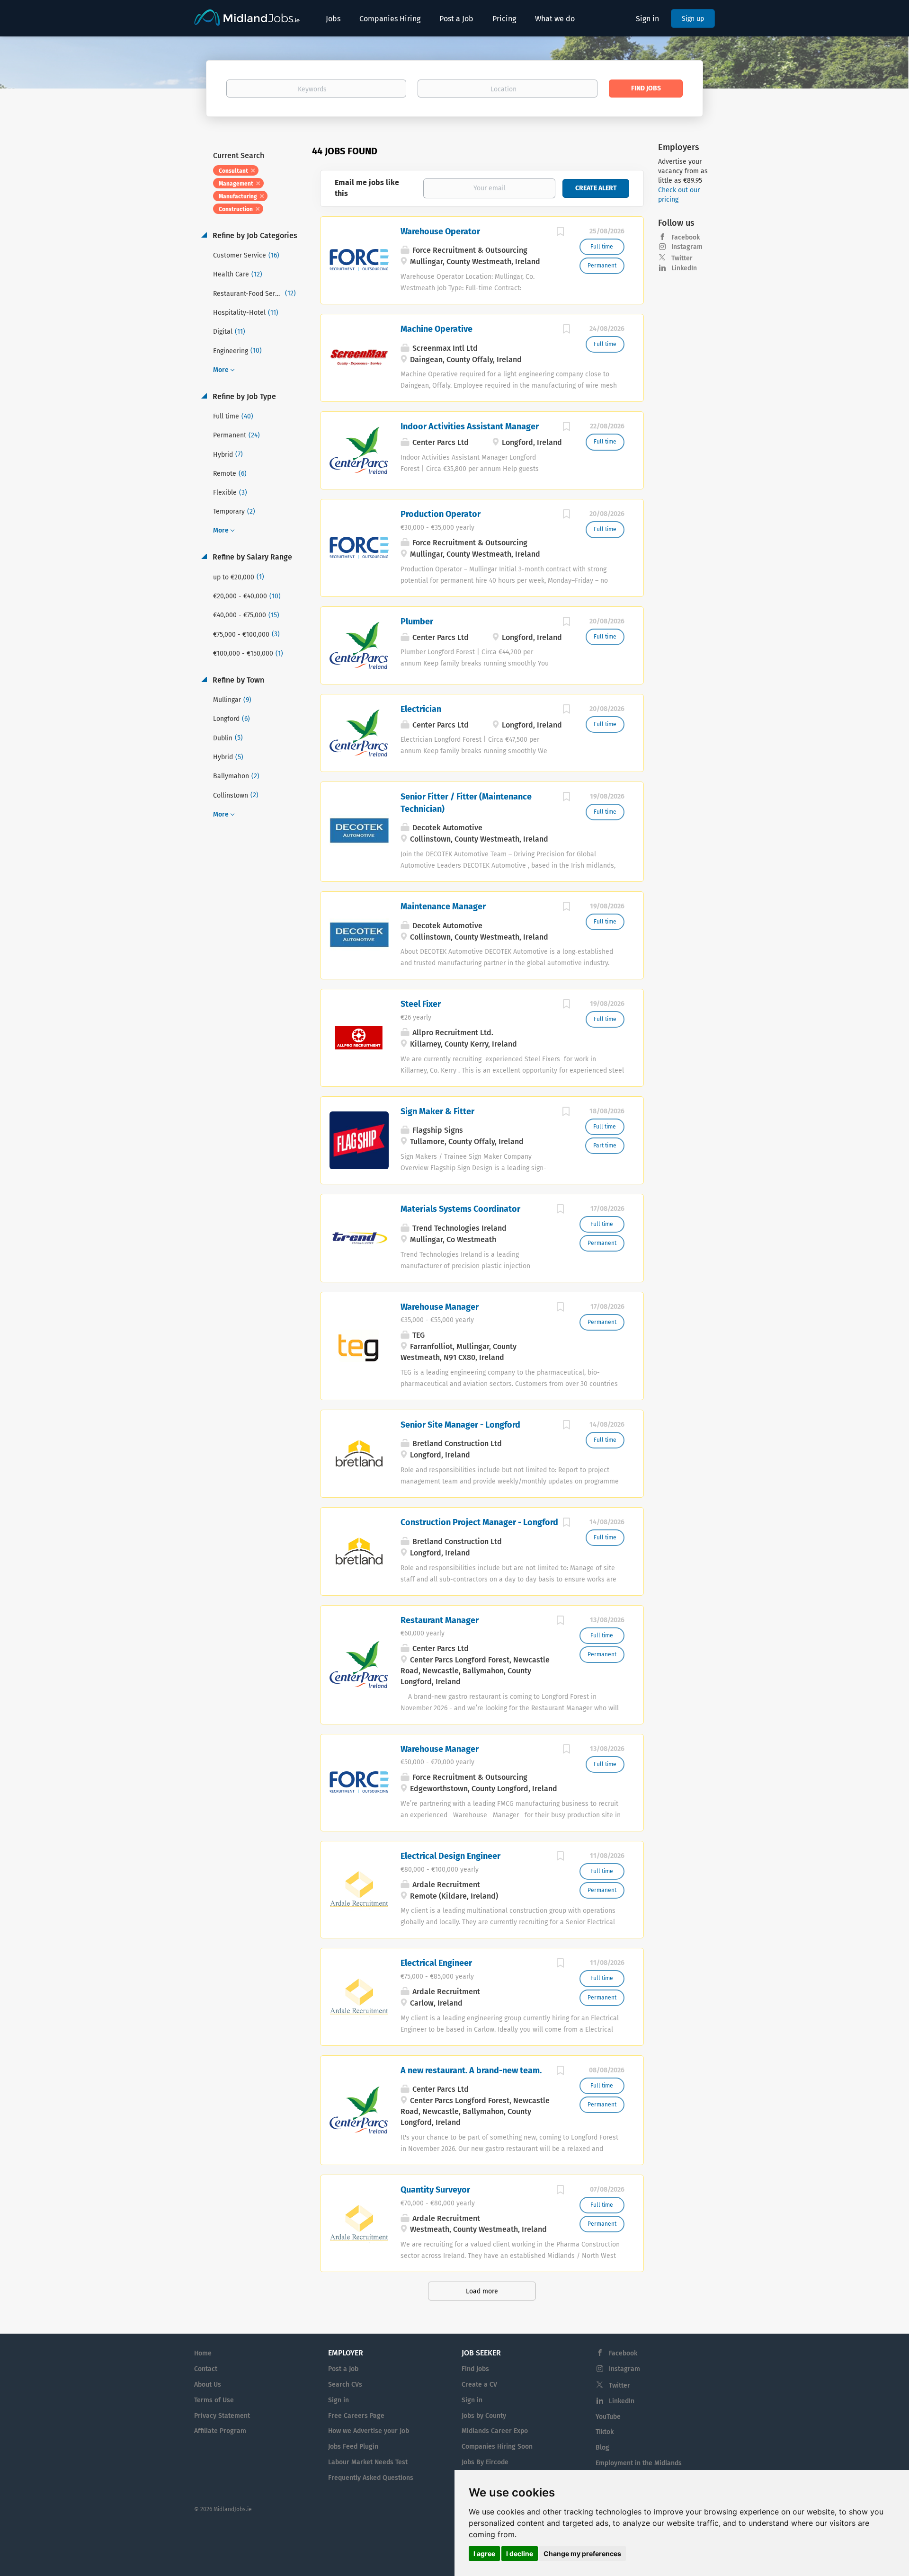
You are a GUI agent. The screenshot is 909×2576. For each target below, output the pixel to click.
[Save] (561, 233)
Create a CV (479, 2385)
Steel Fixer (421, 1004)
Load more (482, 2291)
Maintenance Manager (443, 906)
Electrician (421, 709)
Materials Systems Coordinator (460, 1209)
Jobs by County (484, 2416)
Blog (602, 2447)
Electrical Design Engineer (450, 1856)
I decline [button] (520, 2554)
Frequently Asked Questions (371, 2478)
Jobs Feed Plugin (353, 2447)
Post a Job (343, 2369)
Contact (206, 2369)
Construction (236, 209)
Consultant (233, 171)
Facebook (686, 237)
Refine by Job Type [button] (243, 396)
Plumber (417, 622)
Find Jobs (646, 88)
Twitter (682, 258)
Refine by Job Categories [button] (254, 235)
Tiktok (605, 2432)
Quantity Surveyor (435, 2190)
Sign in (647, 19)
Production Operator (441, 514)
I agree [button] (484, 2554)
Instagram (687, 247)
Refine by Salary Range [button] (251, 557)
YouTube (608, 2417)
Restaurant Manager (440, 1620)
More (221, 370)
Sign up (693, 19)
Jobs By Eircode (485, 2462)
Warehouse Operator (440, 231)
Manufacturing (238, 196)
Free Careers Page (356, 2416)
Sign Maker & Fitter (437, 1111)
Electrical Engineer (436, 1963)
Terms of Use (214, 2400)
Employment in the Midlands (639, 2463)
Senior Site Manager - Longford (460, 1425)
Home (203, 2353)
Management (236, 184)
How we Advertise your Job (369, 2431)
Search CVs (345, 2385)
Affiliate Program (220, 2431)
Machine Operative (437, 329)
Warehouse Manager (440, 1307)
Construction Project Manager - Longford (479, 1522)
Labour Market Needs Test (368, 2462)
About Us (208, 2385)
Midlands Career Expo (495, 2431)
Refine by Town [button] (237, 680)
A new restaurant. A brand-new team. (471, 2070)
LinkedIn (684, 268)
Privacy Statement (222, 2416)
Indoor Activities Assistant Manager (470, 426)
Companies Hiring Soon (497, 2447)
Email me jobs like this (367, 188)
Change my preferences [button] (582, 2554)
